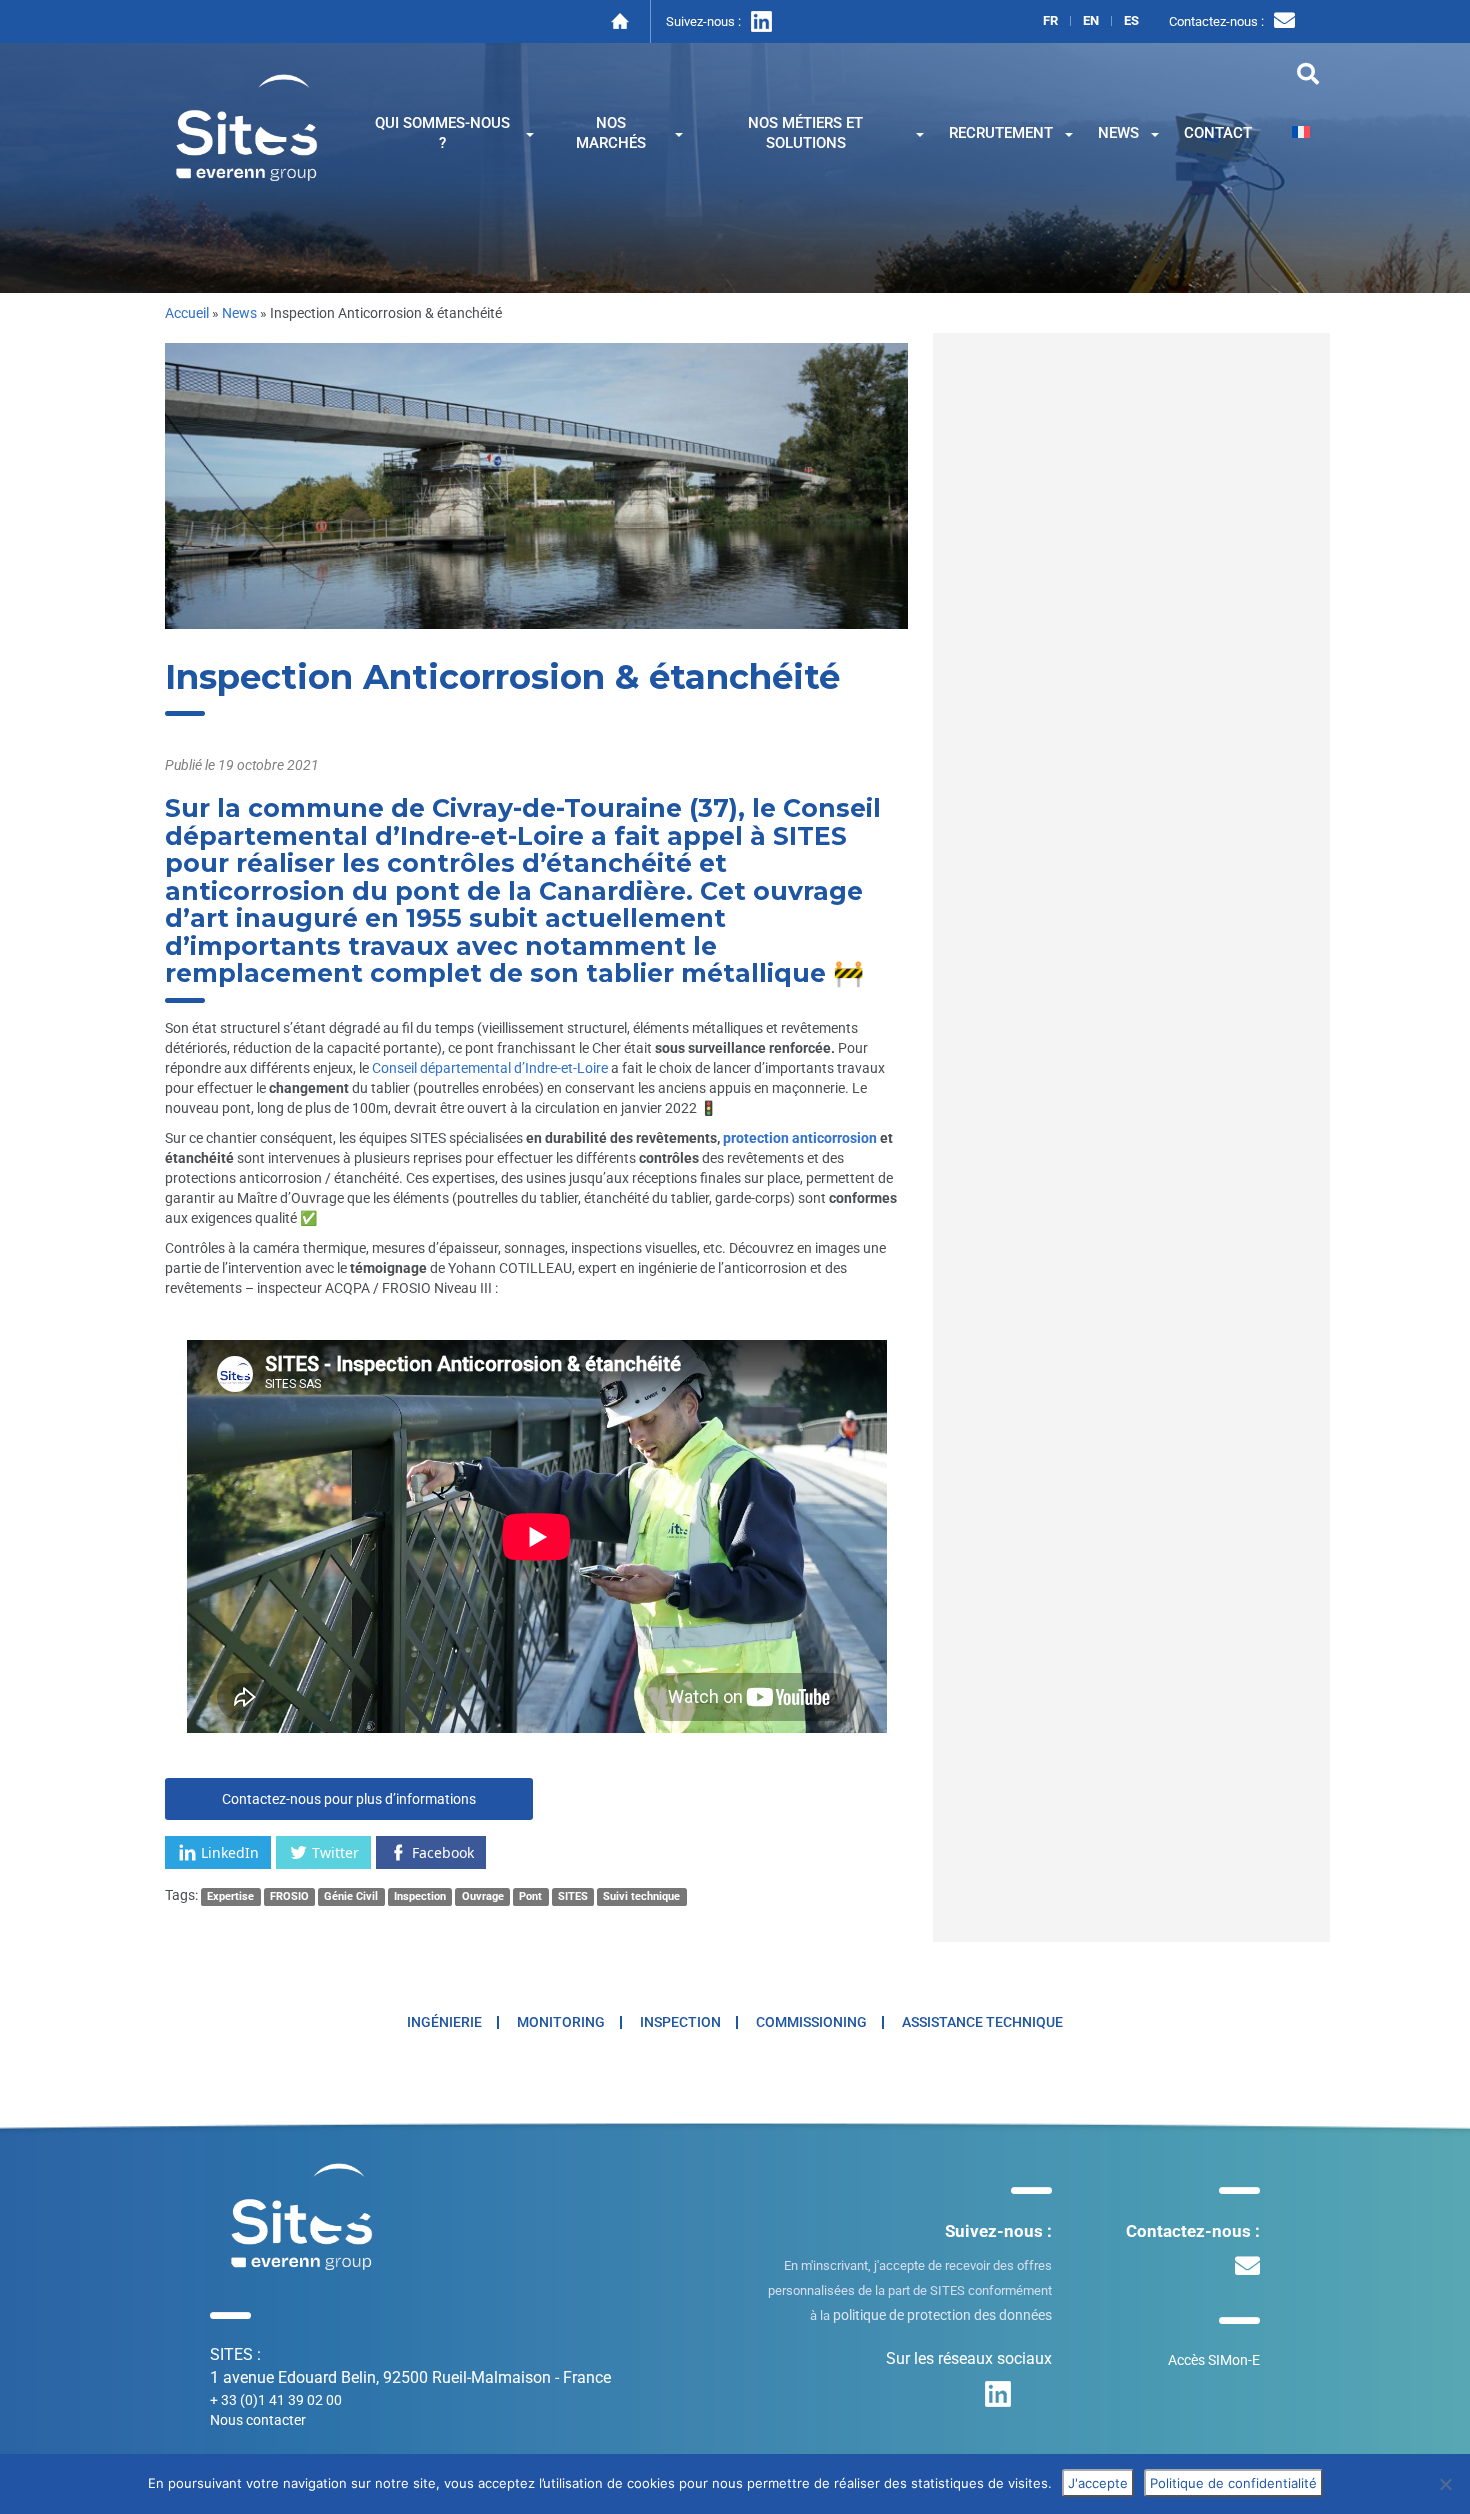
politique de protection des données (942, 2315)
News (1118, 133)
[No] (1445, 2484)
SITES (573, 1896)
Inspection (420, 1896)
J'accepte (1098, 2483)
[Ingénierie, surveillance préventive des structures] (247, 125)
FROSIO (289, 1896)
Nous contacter (258, 2420)
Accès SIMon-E (1214, 2360)
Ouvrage (483, 1896)
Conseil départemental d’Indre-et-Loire (490, 1068)
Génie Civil (351, 1896)
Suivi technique (641, 1896)
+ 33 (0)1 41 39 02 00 (276, 2400)
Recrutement (1001, 133)
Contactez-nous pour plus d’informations (349, 1799)
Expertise (230, 1896)
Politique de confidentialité (1233, 2483)
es (1131, 21)
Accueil (187, 313)
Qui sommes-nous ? (442, 133)
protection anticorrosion (800, 1138)
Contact (1218, 133)
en (1091, 21)
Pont (530, 1896)
